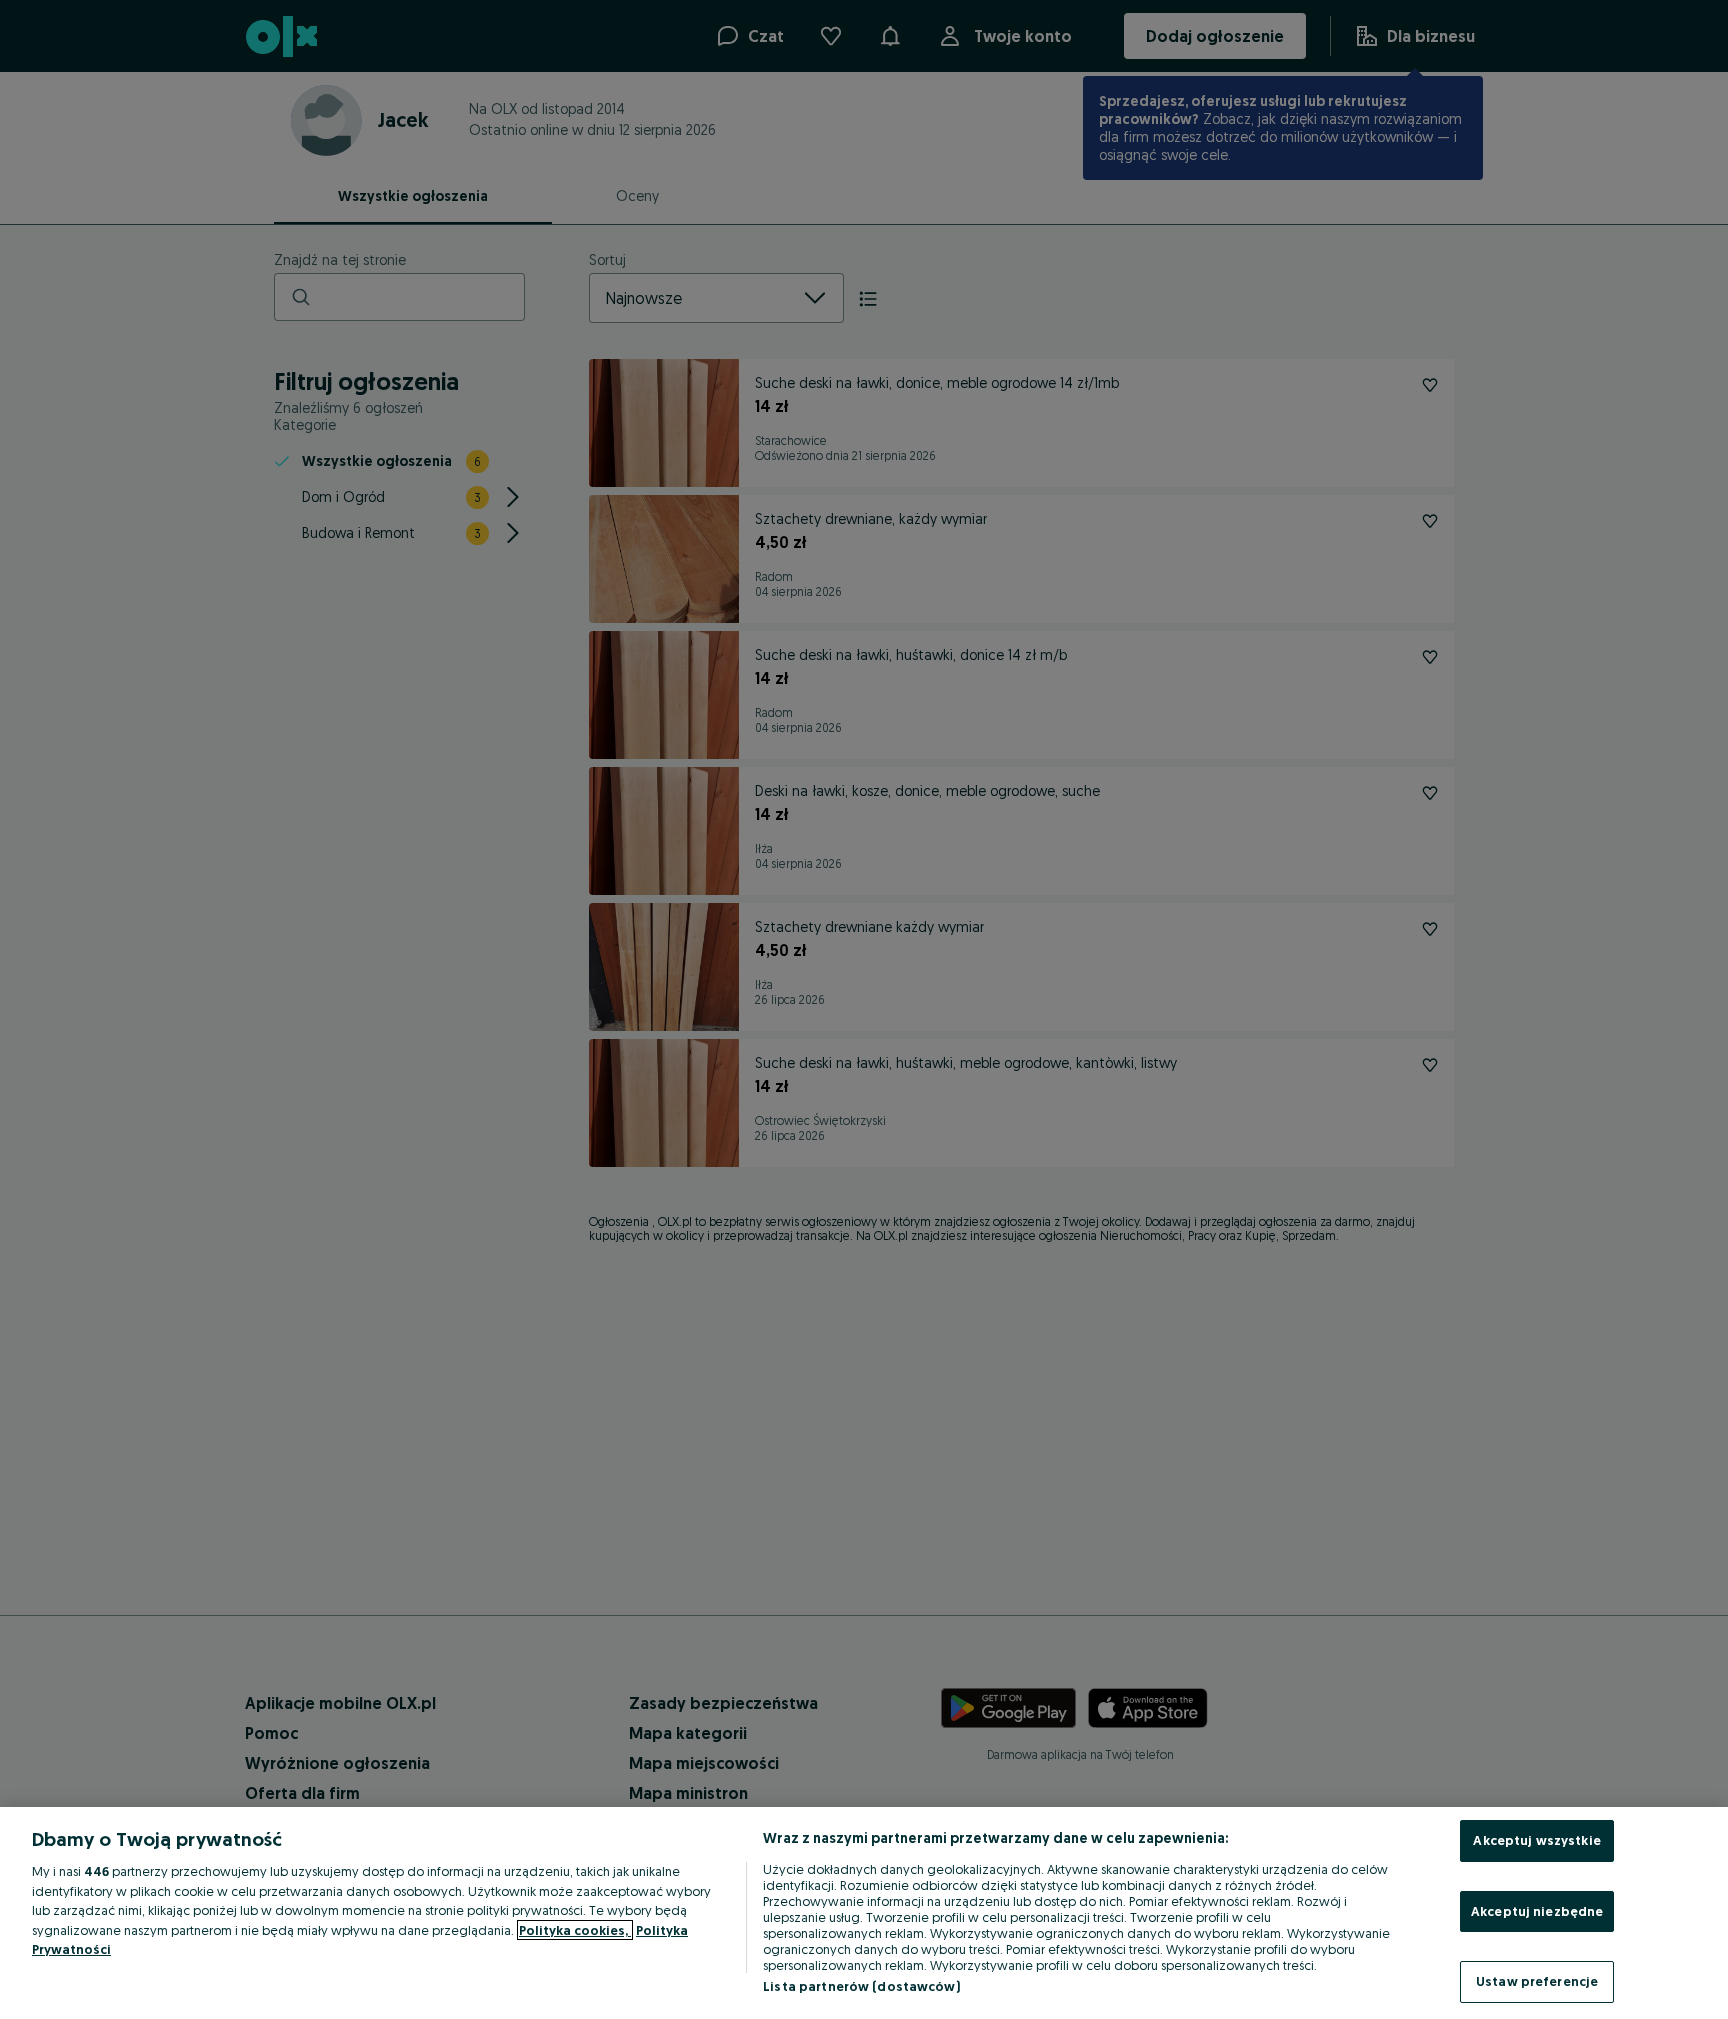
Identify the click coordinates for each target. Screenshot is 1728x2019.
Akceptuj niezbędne (1537, 1911)
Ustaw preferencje (1537, 1981)
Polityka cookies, (575, 1930)
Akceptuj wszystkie (1536, 1840)
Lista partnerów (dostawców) (861, 1986)
